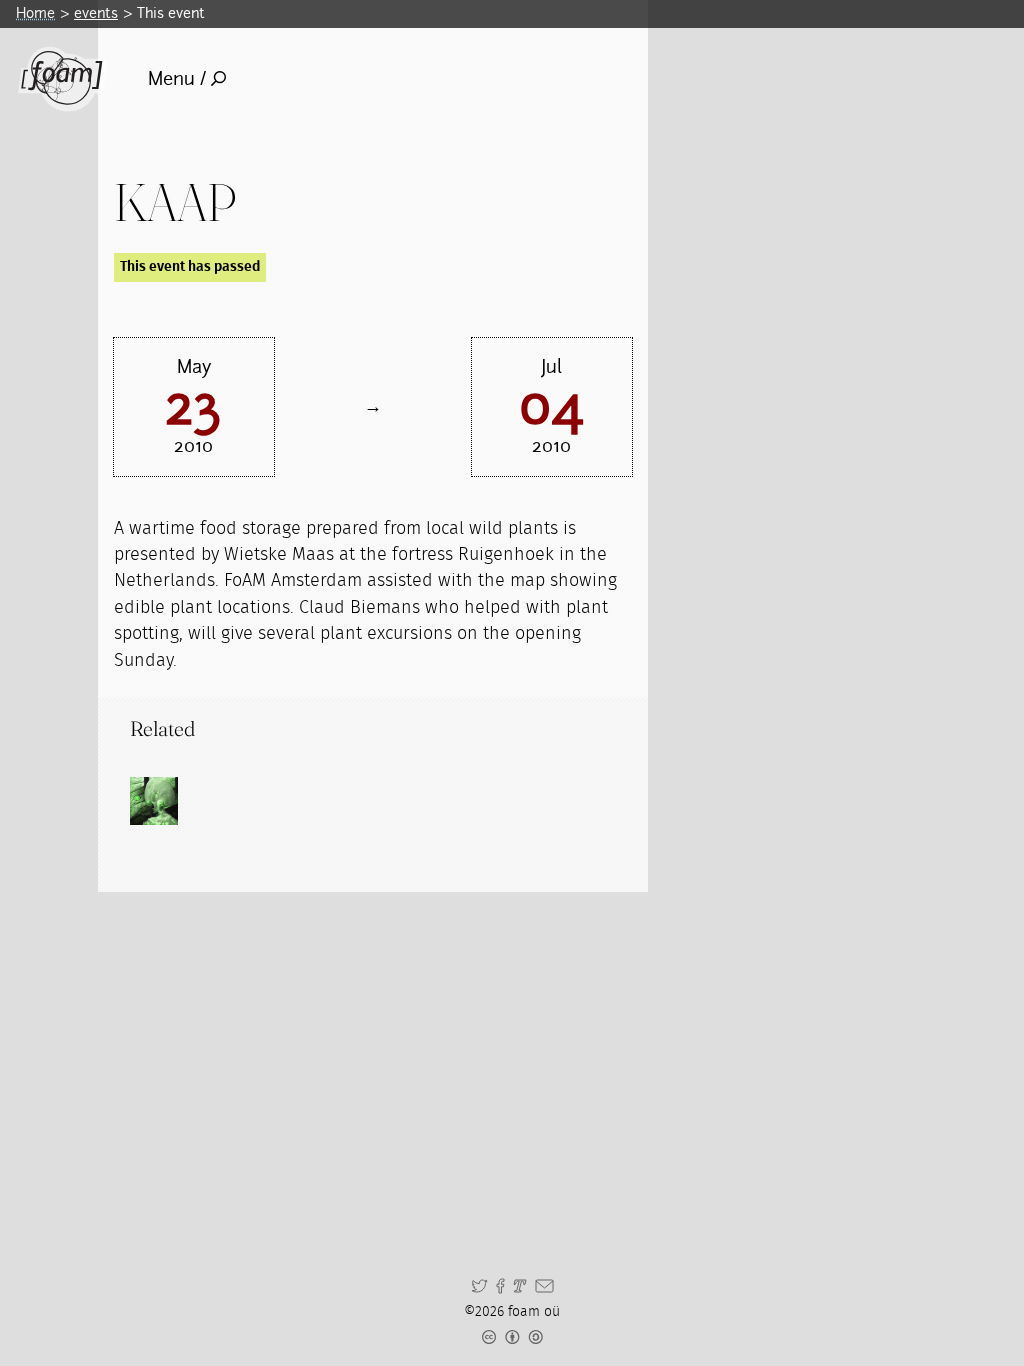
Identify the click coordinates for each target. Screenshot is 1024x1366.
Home (35, 13)
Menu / (177, 78)
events (96, 13)
